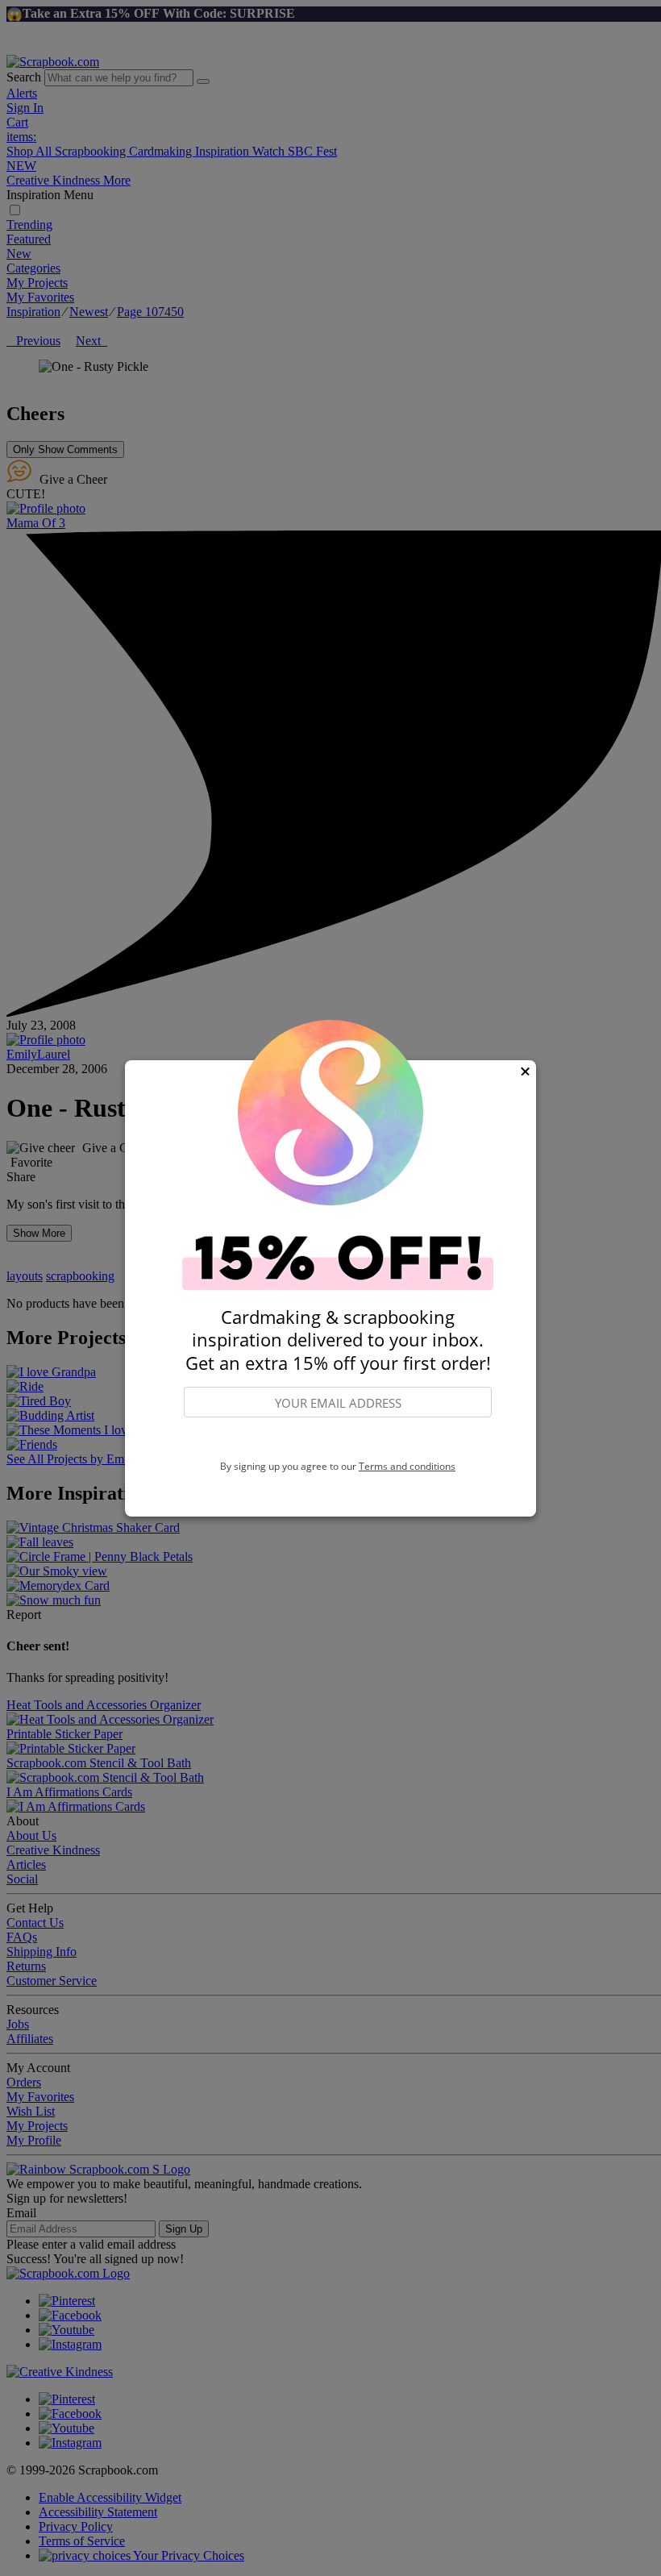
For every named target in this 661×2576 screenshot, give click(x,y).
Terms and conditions (407, 1466)
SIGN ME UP (338, 1439)
